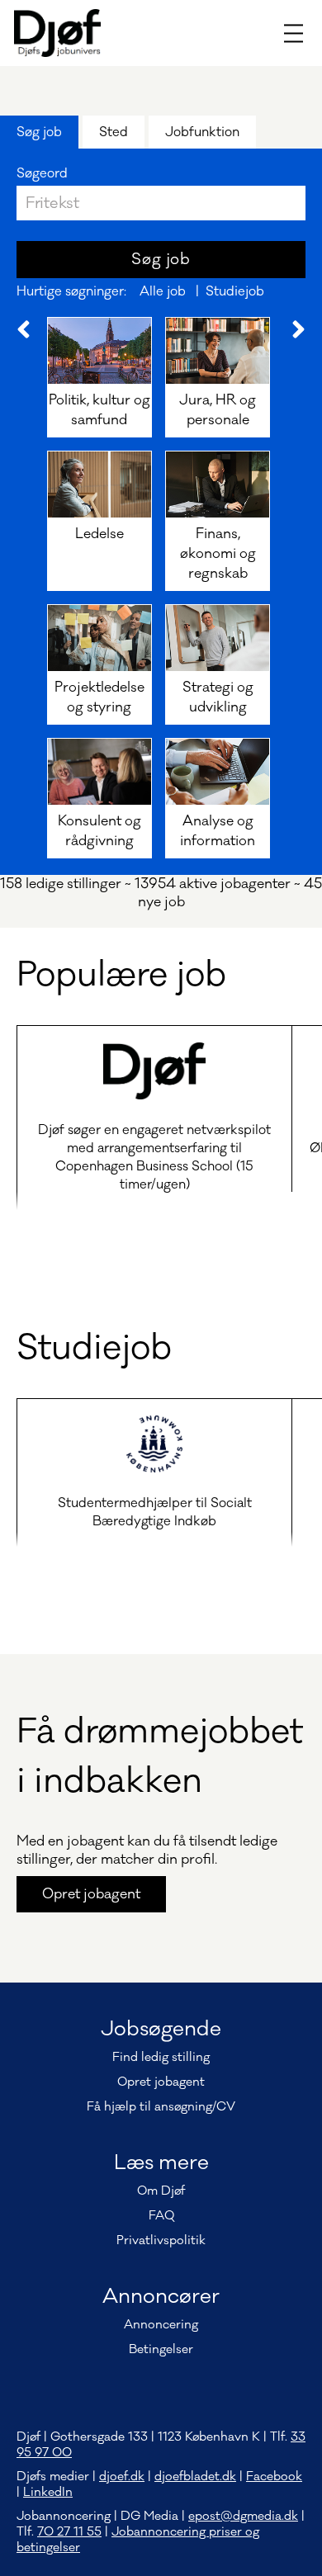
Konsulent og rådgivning (99, 831)
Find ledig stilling (161, 2057)
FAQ (161, 2216)
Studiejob (235, 291)
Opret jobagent (91, 1894)
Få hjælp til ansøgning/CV (161, 2107)
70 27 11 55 (69, 2532)
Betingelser (161, 2349)
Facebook (274, 2477)
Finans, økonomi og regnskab (218, 554)
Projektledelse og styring (99, 697)
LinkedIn (48, 2492)
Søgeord (42, 173)
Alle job (163, 291)
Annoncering (161, 2325)
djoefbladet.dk (195, 2477)
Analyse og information (218, 831)
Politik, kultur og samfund (99, 410)
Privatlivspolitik (161, 2240)
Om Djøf (161, 2191)
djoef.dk (122, 2477)
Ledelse (99, 534)
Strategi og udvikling (218, 697)
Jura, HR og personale (218, 410)
